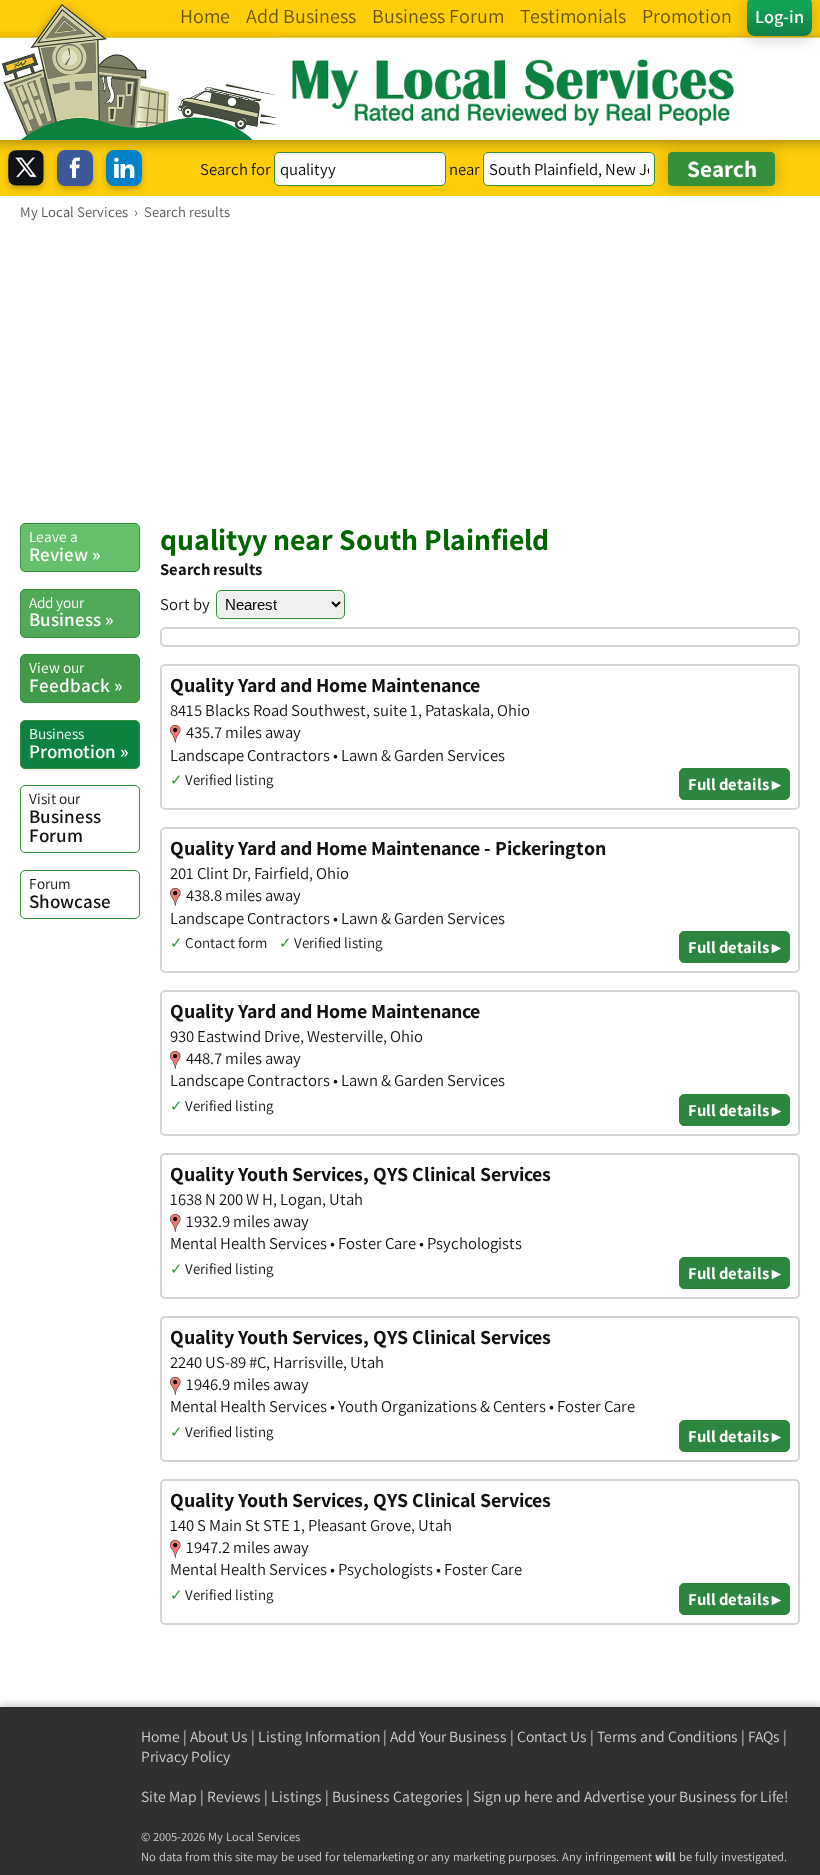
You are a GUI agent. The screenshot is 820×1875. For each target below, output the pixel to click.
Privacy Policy (185, 1756)
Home (160, 1736)
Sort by (185, 604)
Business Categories (397, 1796)
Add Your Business (448, 1736)
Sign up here (513, 1796)
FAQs (764, 1736)
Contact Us (552, 1736)
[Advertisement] (410, 371)
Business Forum (65, 817)
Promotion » (78, 743)
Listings (296, 1796)
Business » (71, 612)
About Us (219, 1736)
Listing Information (319, 1736)
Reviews (234, 1796)
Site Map (169, 1796)
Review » (64, 546)
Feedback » (75, 677)
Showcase (70, 893)
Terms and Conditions (667, 1736)
